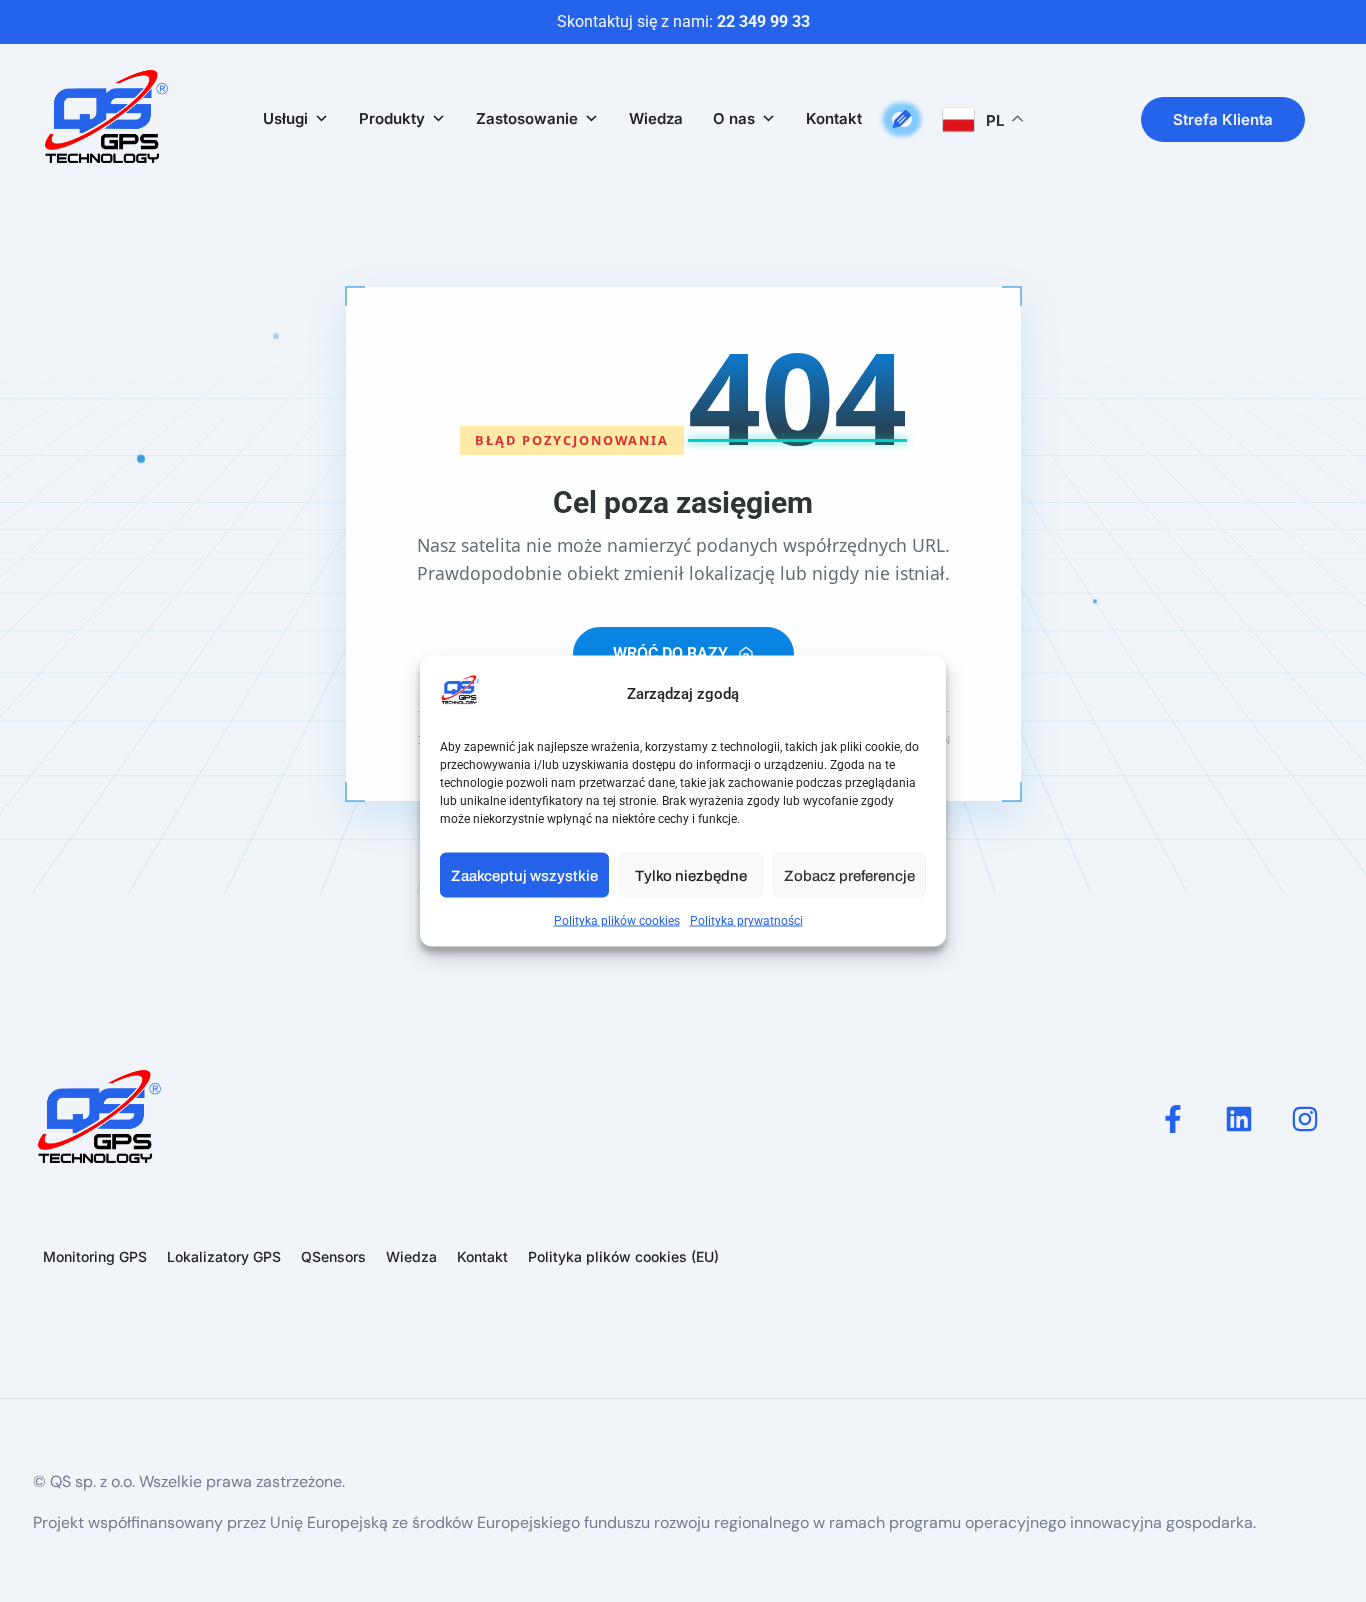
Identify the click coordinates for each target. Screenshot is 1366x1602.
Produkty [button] (392, 118)
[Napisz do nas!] (902, 119)
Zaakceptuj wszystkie (524, 875)
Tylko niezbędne (691, 875)
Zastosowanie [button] (527, 118)
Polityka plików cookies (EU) (623, 1256)
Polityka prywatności (746, 921)
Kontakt (834, 118)
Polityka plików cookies (617, 921)
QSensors (333, 1256)
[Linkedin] (1239, 1119)
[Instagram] (1305, 1119)
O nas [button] (734, 118)
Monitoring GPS (95, 1256)
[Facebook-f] (1173, 1119)
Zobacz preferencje (849, 875)
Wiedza (656, 118)
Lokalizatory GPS (224, 1256)
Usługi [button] (285, 118)
